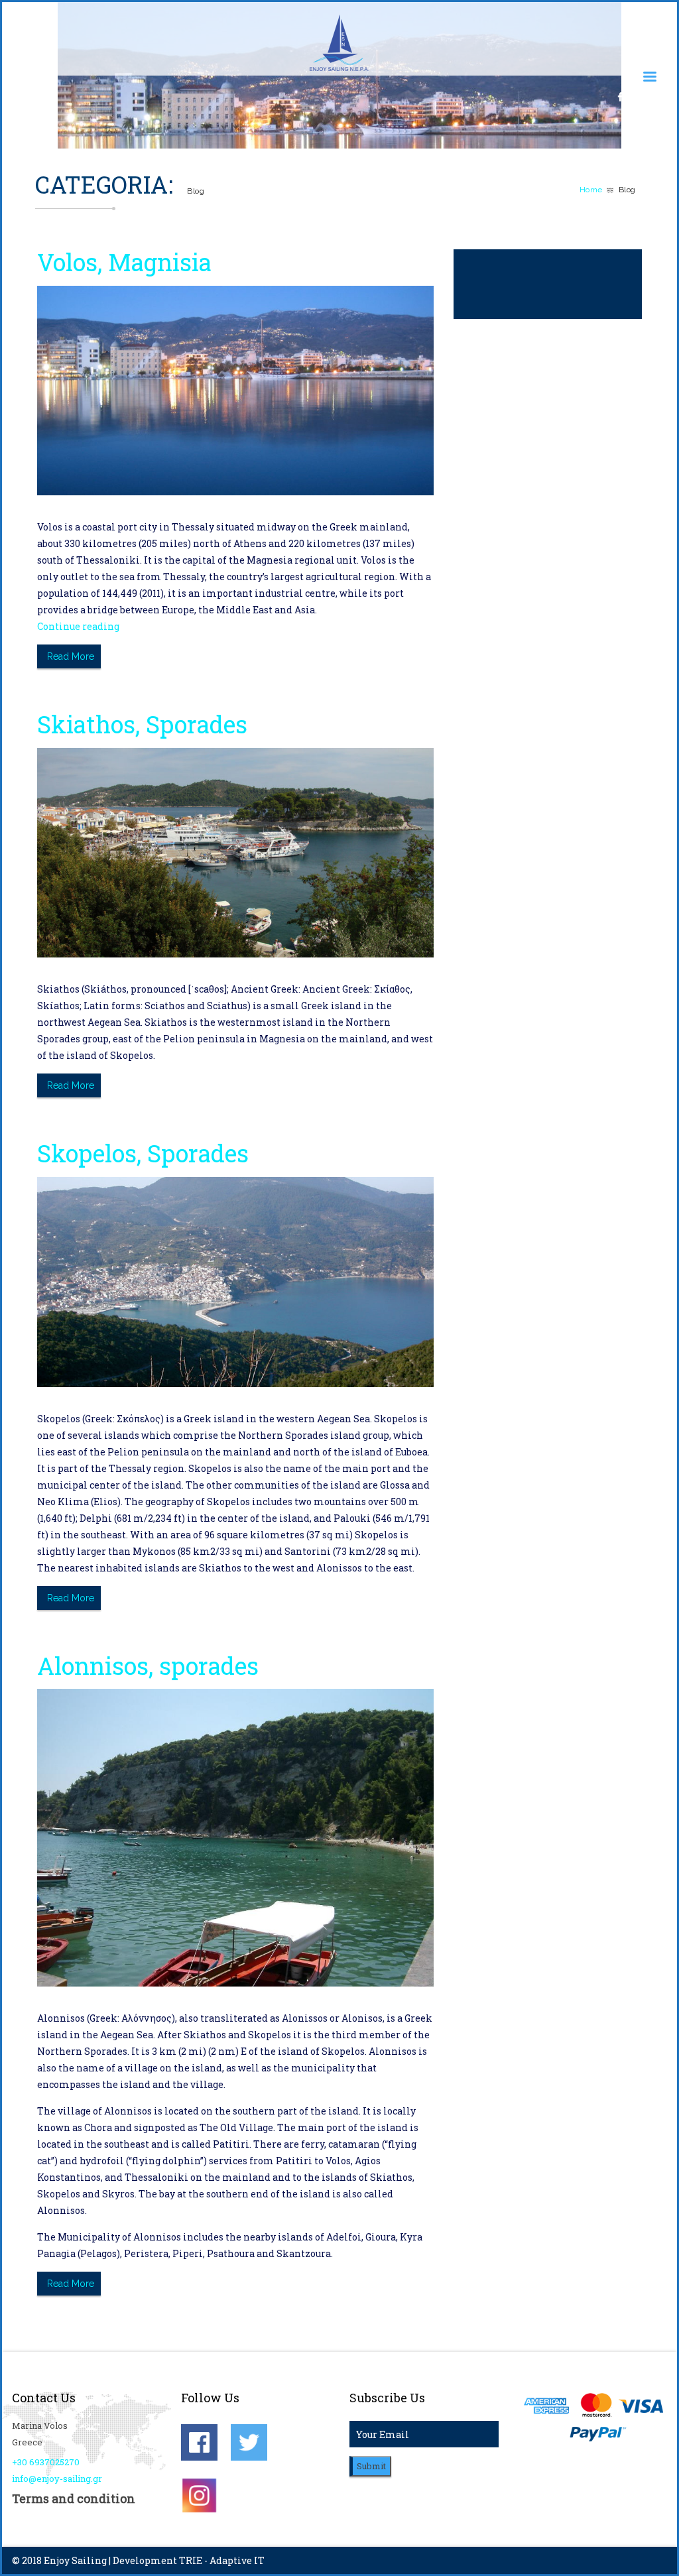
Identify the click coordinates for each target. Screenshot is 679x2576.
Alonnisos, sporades (148, 1666)
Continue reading (78, 626)
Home (591, 190)
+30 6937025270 (46, 2462)
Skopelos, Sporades (143, 1153)
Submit (371, 2466)
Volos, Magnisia (124, 262)
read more (71, 656)
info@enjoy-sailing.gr (57, 2479)
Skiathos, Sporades (142, 724)
